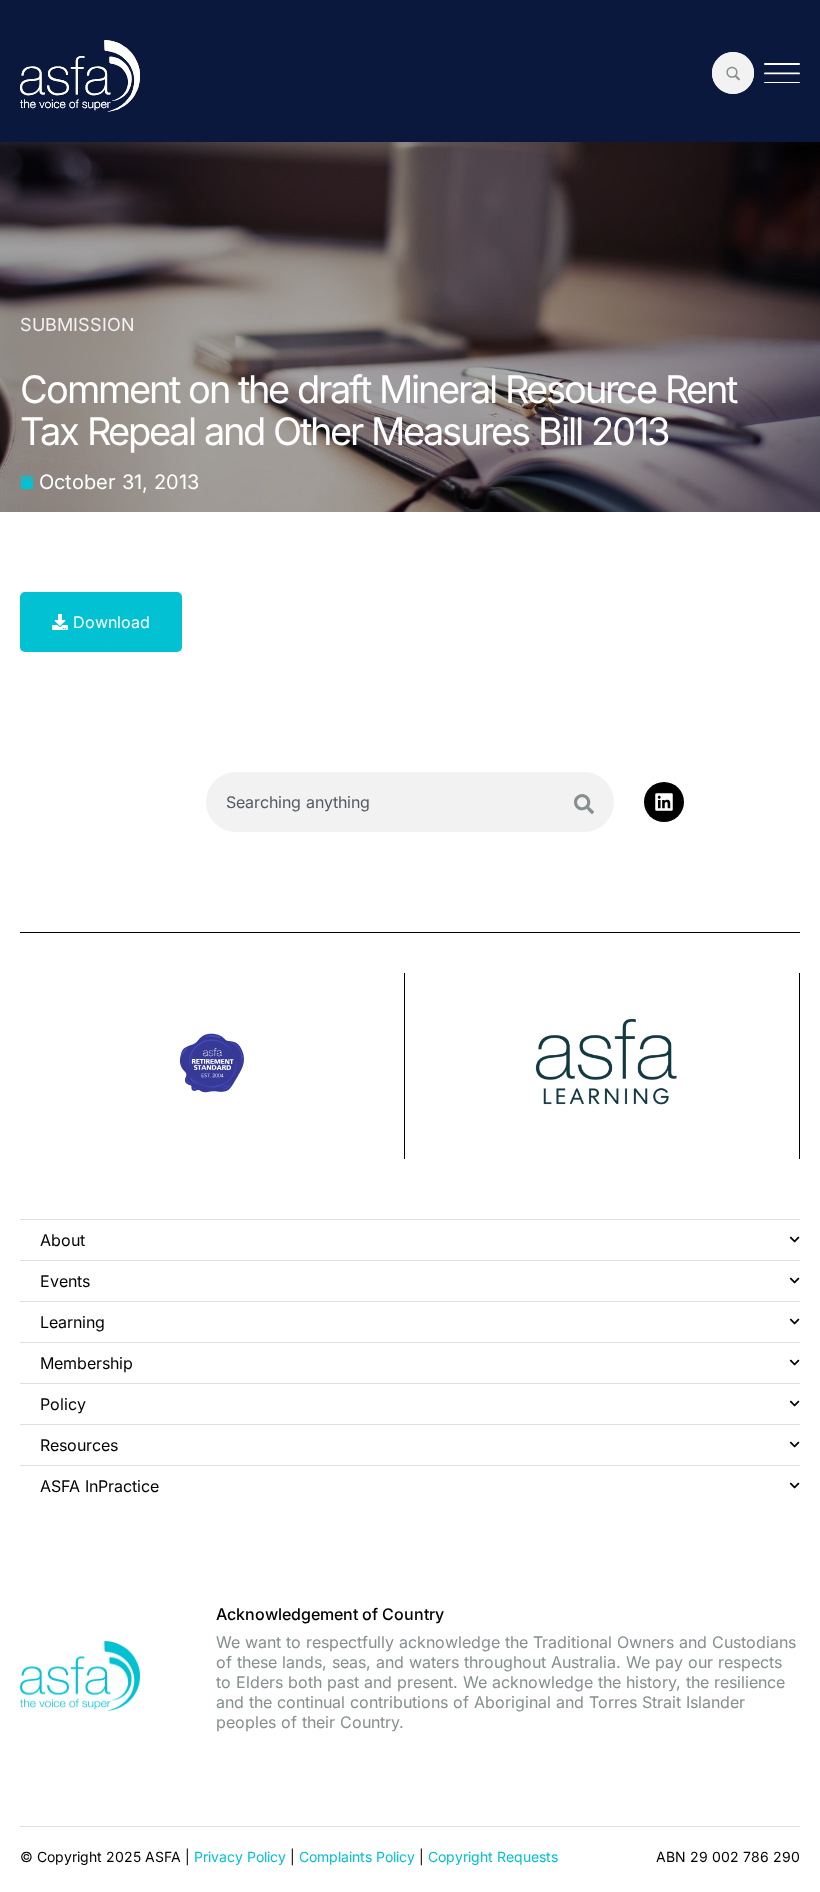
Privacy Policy (240, 1856)
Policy (63, 1404)
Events (65, 1281)
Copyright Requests (493, 1856)
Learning (72, 1322)
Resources (79, 1445)
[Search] (584, 804)
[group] (212, 1066)
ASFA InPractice (99, 1486)
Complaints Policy (357, 1856)
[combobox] (410, 802)
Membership (86, 1363)
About (62, 1240)
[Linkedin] (664, 802)
